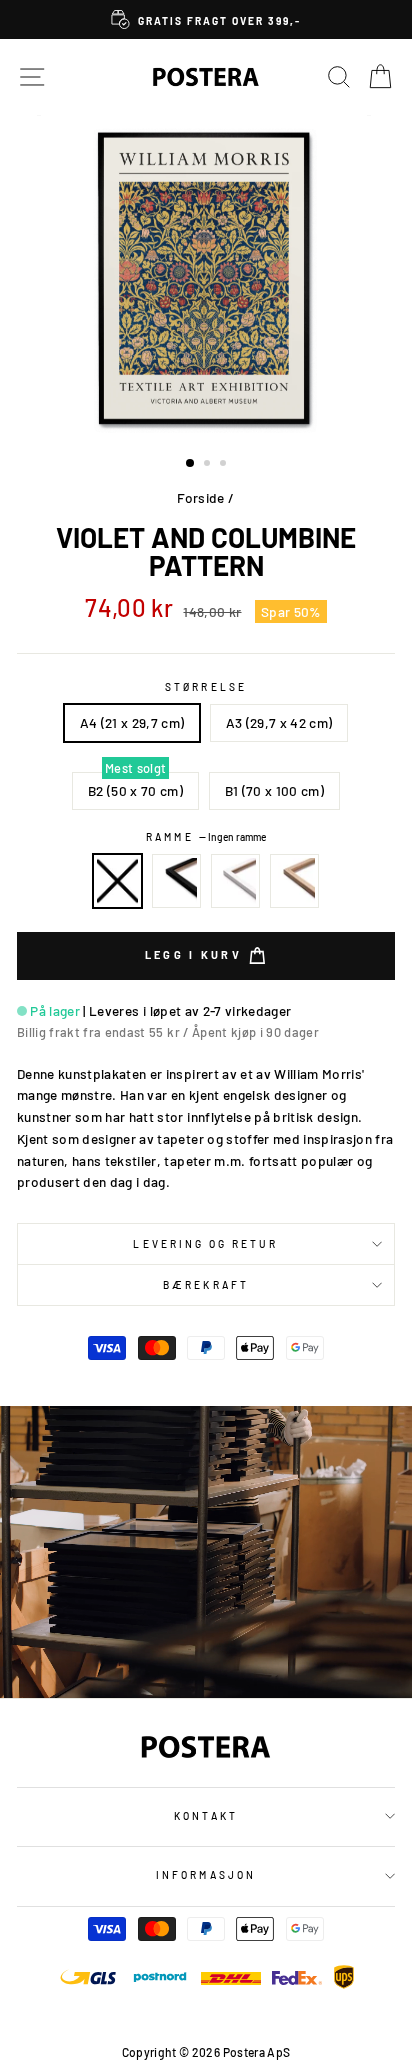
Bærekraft (206, 1285)
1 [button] (191, 464)
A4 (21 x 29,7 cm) (132, 722)
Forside (200, 497)
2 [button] (209, 465)
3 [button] (225, 465)
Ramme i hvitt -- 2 (236, 881)
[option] (206, 19)
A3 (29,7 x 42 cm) (279, 722)
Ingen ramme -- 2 (118, 881)
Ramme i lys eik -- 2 (295, 881)
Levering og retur (205, 1244)
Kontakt (205, 1816)
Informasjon (206, 1875)
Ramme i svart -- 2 (177, 881)
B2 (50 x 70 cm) (135, 790)
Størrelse (206, 687)
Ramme (205, 837)
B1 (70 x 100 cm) (274, 790)
